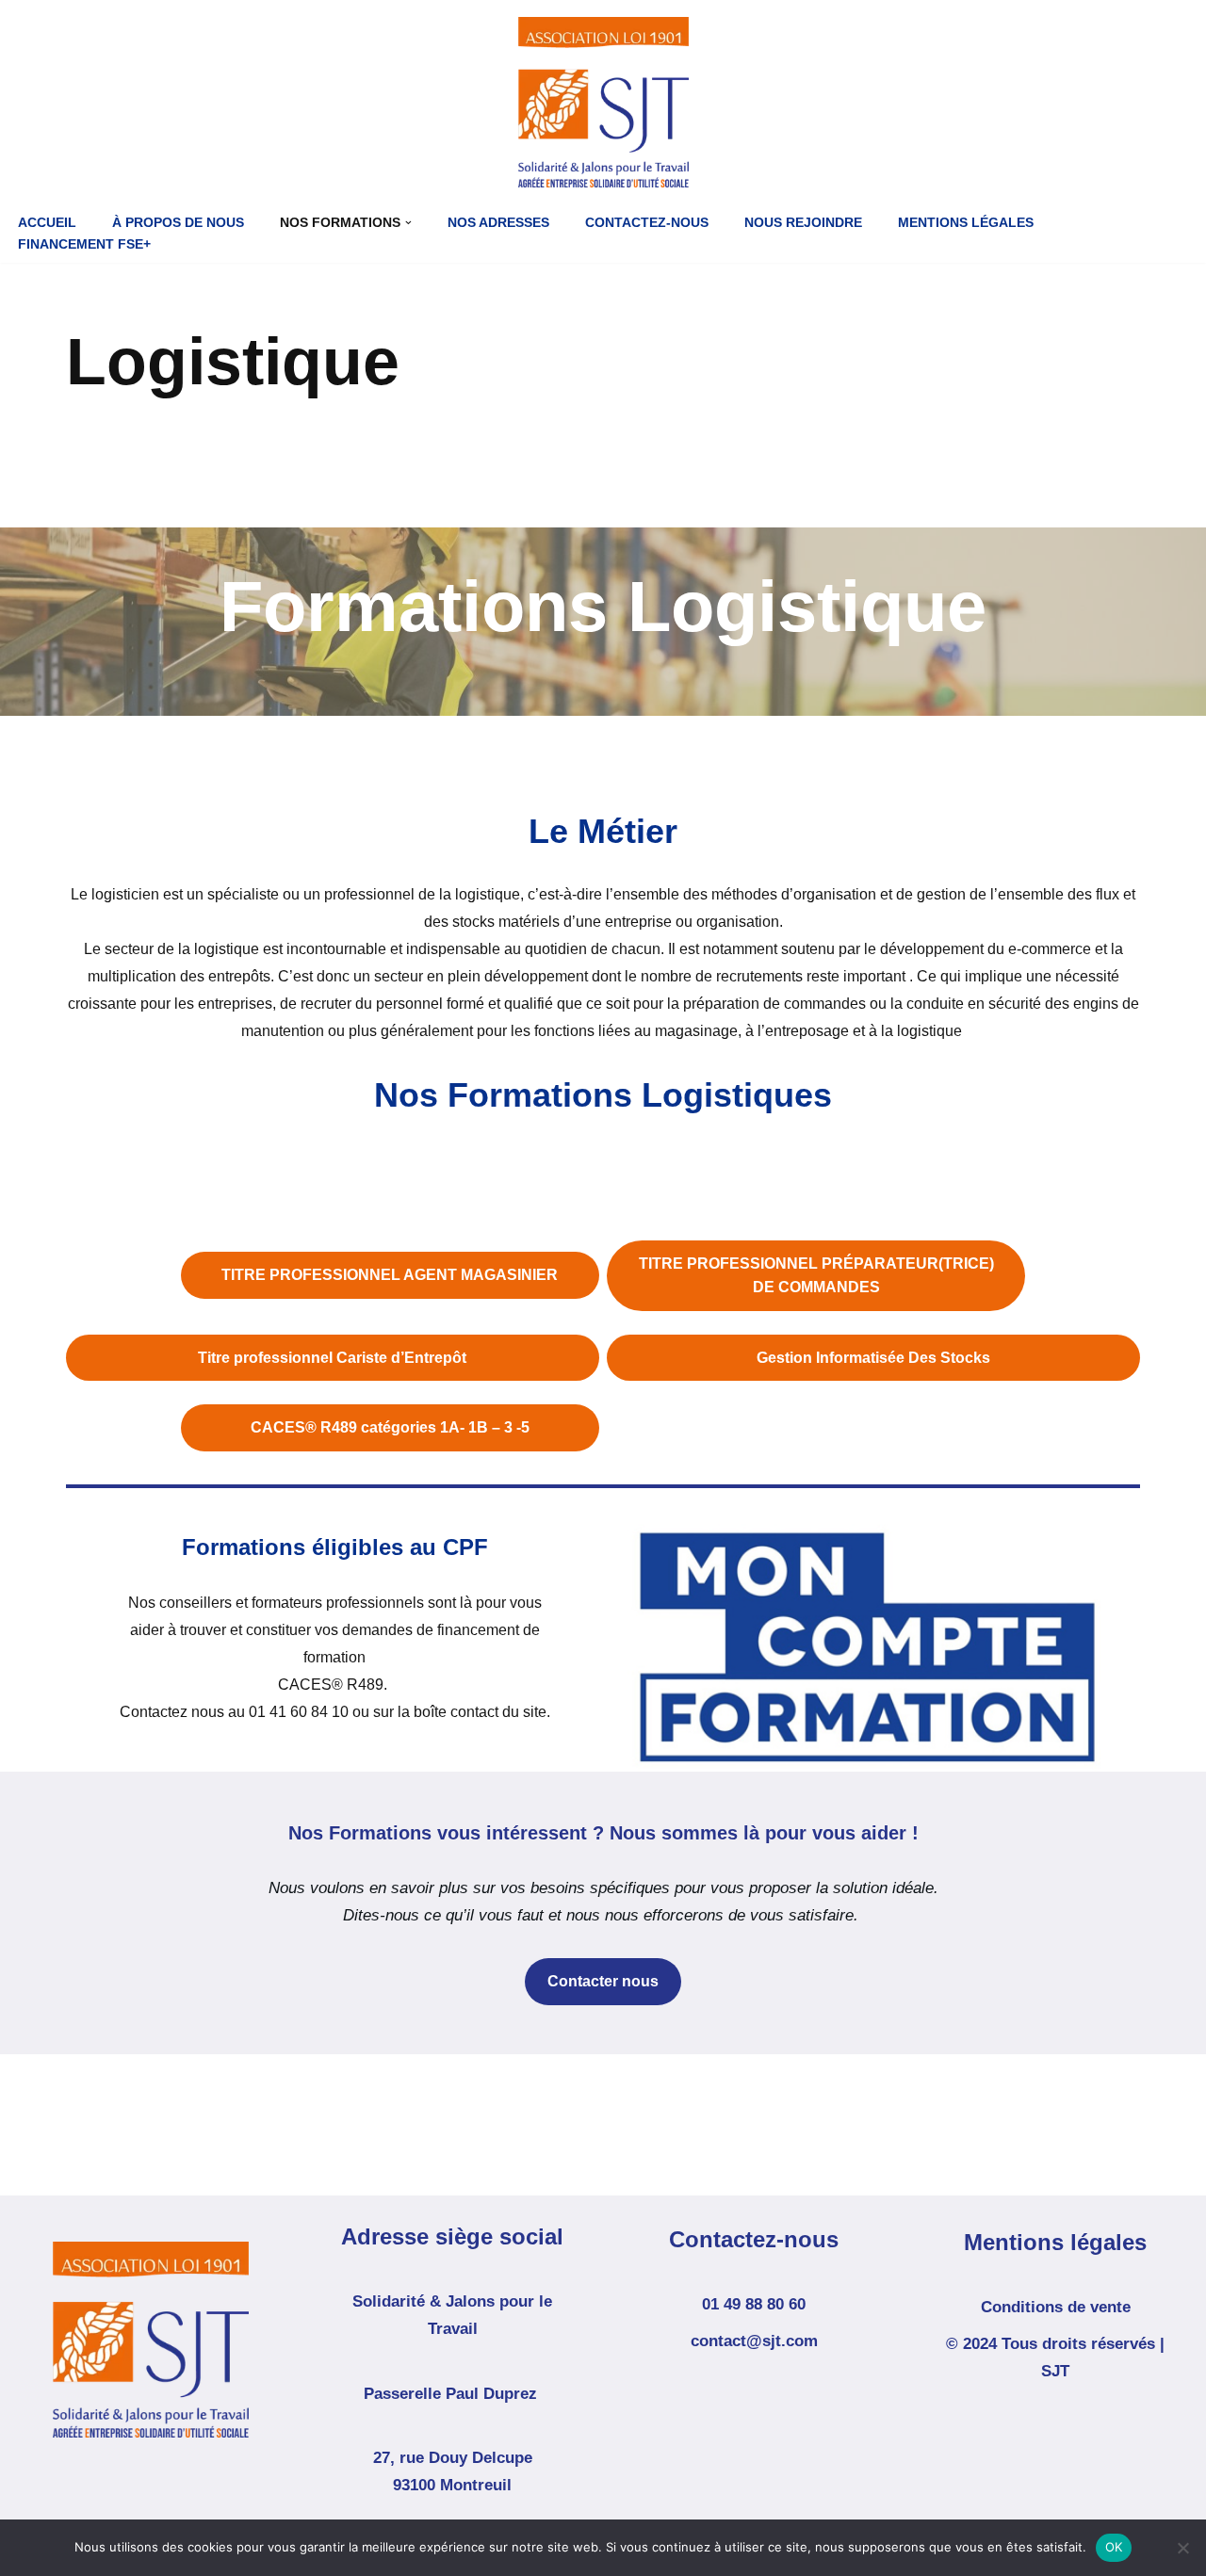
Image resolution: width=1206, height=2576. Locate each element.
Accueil (47, 223)
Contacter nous (603, 1981)
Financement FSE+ (84, 244)
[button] (408, 223)
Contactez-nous (647, 223)
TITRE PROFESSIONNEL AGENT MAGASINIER (390, 1275)
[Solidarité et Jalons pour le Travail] (603, 102)
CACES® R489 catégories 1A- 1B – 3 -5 (390, 1427)
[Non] (1182, 2548)
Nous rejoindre (803, 223)
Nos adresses (498, 223)
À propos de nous (178, 223)
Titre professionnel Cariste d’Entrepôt (332, 1358)
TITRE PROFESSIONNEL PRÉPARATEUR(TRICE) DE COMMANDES (816, 1276)
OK (1114, 2547)
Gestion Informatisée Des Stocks (873, 1358)
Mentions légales (966, 223)
